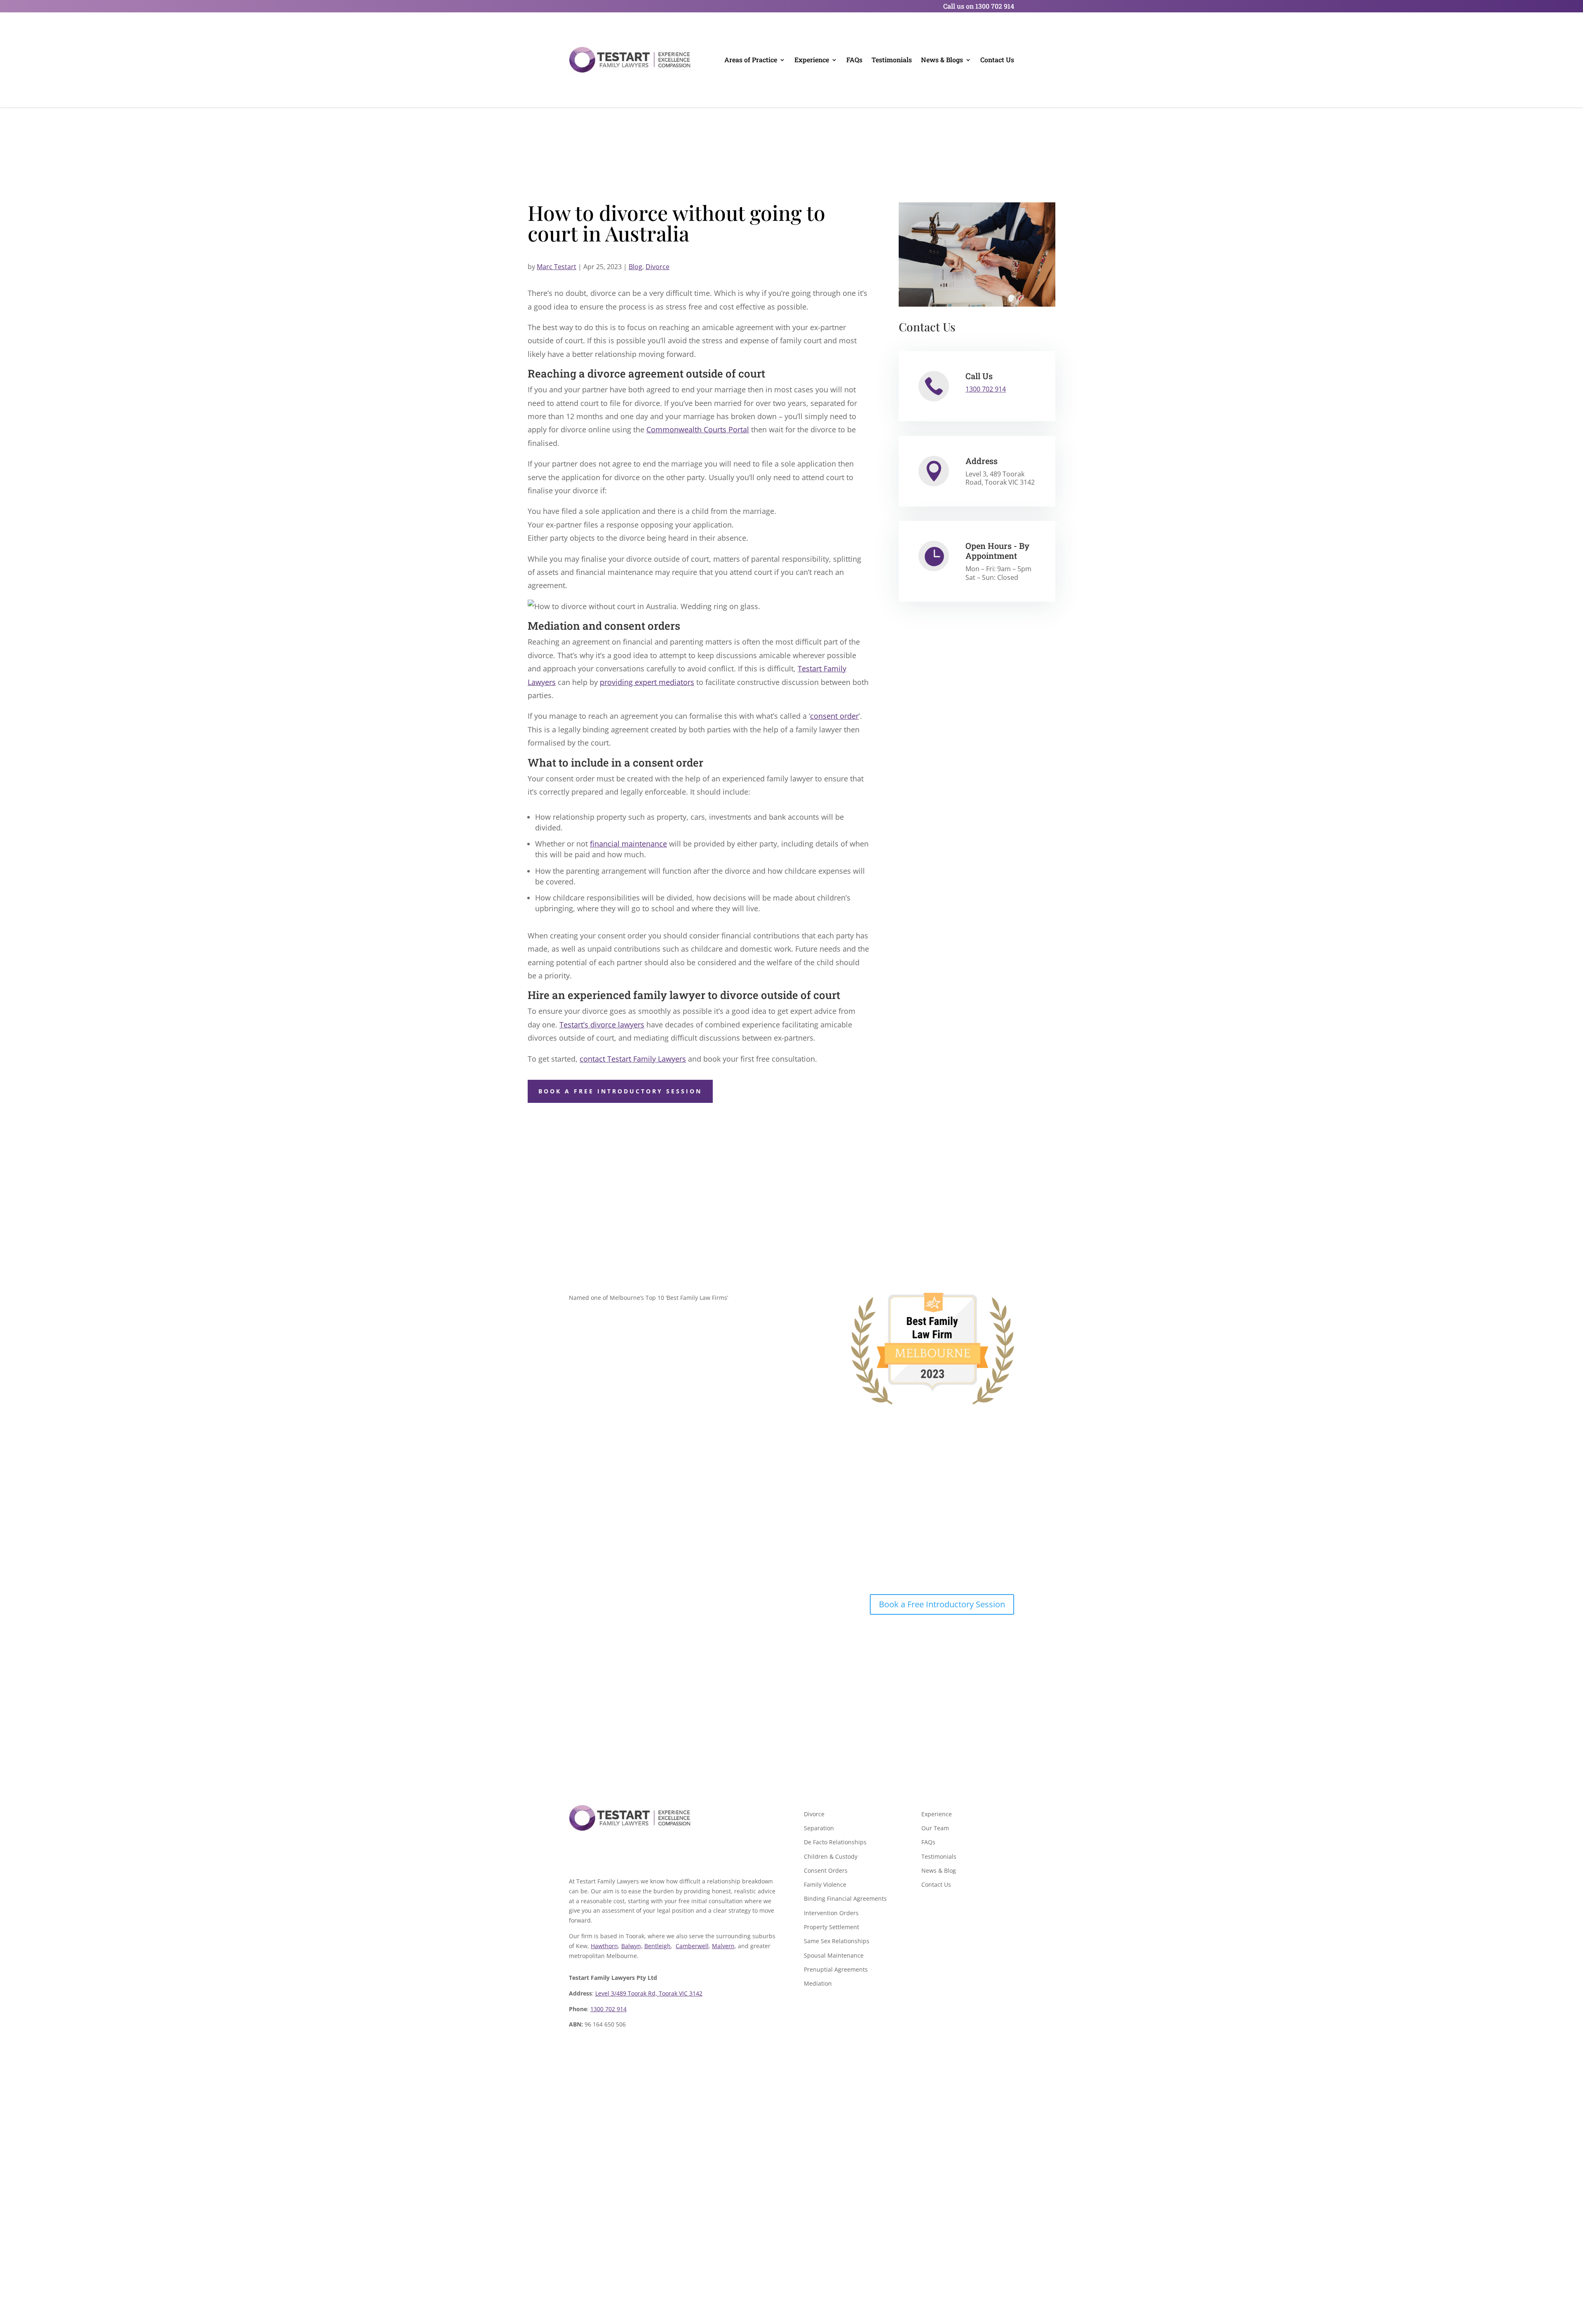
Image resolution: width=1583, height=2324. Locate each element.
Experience (812, 60)
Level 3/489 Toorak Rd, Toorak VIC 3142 (649, 1993)
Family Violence (825, 1884)
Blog (635, 267)
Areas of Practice (751, 60)
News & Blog (939, 1870)
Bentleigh (658, 1946)
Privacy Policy (764, 2224)
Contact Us (997, 60)
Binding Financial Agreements (845, 1898)
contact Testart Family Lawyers (633, 1059)
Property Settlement (831, 1927)
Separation (819, 1828)
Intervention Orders (831, 1913)
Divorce (658, 267)
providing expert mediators (647, 682)
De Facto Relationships (835, 1842)
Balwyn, (632, 1946)
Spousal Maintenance (834, 1955)
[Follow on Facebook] (575, 1854)
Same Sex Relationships (837, 1941)
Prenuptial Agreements (836, 1969)
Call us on (979, 6)
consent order (834, 716)
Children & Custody (831, 1856)
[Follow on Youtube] (592, 1854)
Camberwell (692, 1946)
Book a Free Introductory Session (620, 1091)
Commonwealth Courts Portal (698, 429)
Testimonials (892, 60)
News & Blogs (942, 60)
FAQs (854, 60)
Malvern (723, 1946)
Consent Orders (826, 1870)
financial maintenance (628, 844)
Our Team (935, 1828)
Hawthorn (604, 1946)
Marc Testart (557, 267)
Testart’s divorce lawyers (602, 1025)
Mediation (818, 1983)
